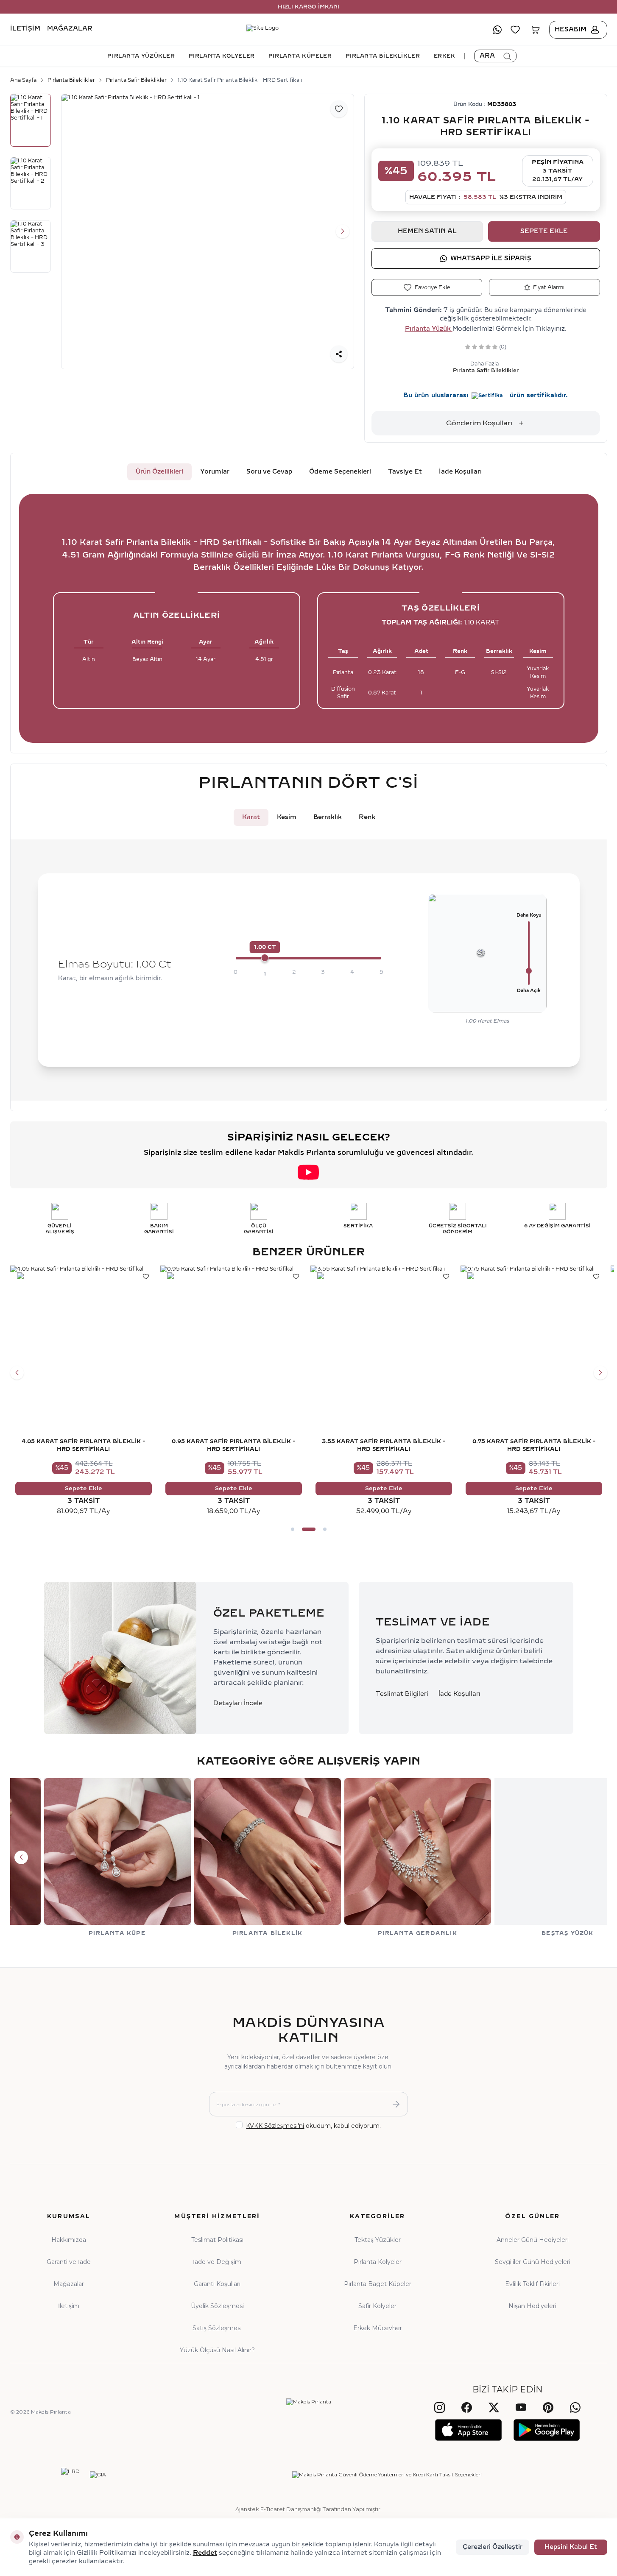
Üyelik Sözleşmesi (217, 2306)
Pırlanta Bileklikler (71, 80)
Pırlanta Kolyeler (378, 2262)
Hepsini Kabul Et (571, 2547)
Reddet (205, 2553)
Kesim (287, 817)
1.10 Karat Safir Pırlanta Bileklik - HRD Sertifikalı (240, 80)
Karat (251, 817)
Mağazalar (70, 29)
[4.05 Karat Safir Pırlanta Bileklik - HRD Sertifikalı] (84, 1339)
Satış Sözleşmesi (217, 2328)
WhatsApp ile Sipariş (491, 258)
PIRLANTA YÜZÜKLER (141, 56)
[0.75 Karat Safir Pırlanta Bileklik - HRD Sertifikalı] (534, 1339)
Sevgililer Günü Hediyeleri (533, 2262)
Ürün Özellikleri (159, 472)
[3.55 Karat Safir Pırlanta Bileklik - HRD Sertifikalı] (384, 1339)
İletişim (25, 29)
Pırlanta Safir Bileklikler (136, 80)
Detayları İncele (238, 1703)
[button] (73, 231)
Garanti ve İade (69, 2262)
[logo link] (309, 30)
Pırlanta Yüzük (429, 329)
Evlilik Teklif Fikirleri (532, 2284)
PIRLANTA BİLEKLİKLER (383, 56)
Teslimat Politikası (217, 2240)
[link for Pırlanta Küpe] (84, 1857)
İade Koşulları (460, 472)
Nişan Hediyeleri (532, 2306)
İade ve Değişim (217, 2262)
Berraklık (328, 817)
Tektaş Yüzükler (378, 2240)
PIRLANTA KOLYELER (222, 56)
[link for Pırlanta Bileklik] (234, 1857)
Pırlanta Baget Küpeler (378, 2284)
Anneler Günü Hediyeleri (533, 2240)
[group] (208, 232)
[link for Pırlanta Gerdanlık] (384, 1857)
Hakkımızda (69, 2240)
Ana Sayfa (23, 80)
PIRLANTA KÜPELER (300, 56)
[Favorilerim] (515, 30)
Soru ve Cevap (269, 472)
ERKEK (445, 56)
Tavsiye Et (405, 472)
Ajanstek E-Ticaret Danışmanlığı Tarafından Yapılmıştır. (308, 2509)
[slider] (265, 958)
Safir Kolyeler (377, 2306)
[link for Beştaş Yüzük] (534, 1857)
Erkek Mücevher (378, 2328)
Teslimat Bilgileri (402, 1694)
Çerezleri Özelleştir (493, 2547)
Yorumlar (215, 472)
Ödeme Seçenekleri (340, 472)
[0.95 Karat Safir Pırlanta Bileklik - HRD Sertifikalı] (234, 1339)
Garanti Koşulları (217, 2284)
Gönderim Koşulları (479, 423)
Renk (367, 817)
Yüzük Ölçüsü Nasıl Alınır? (217, 2350)
